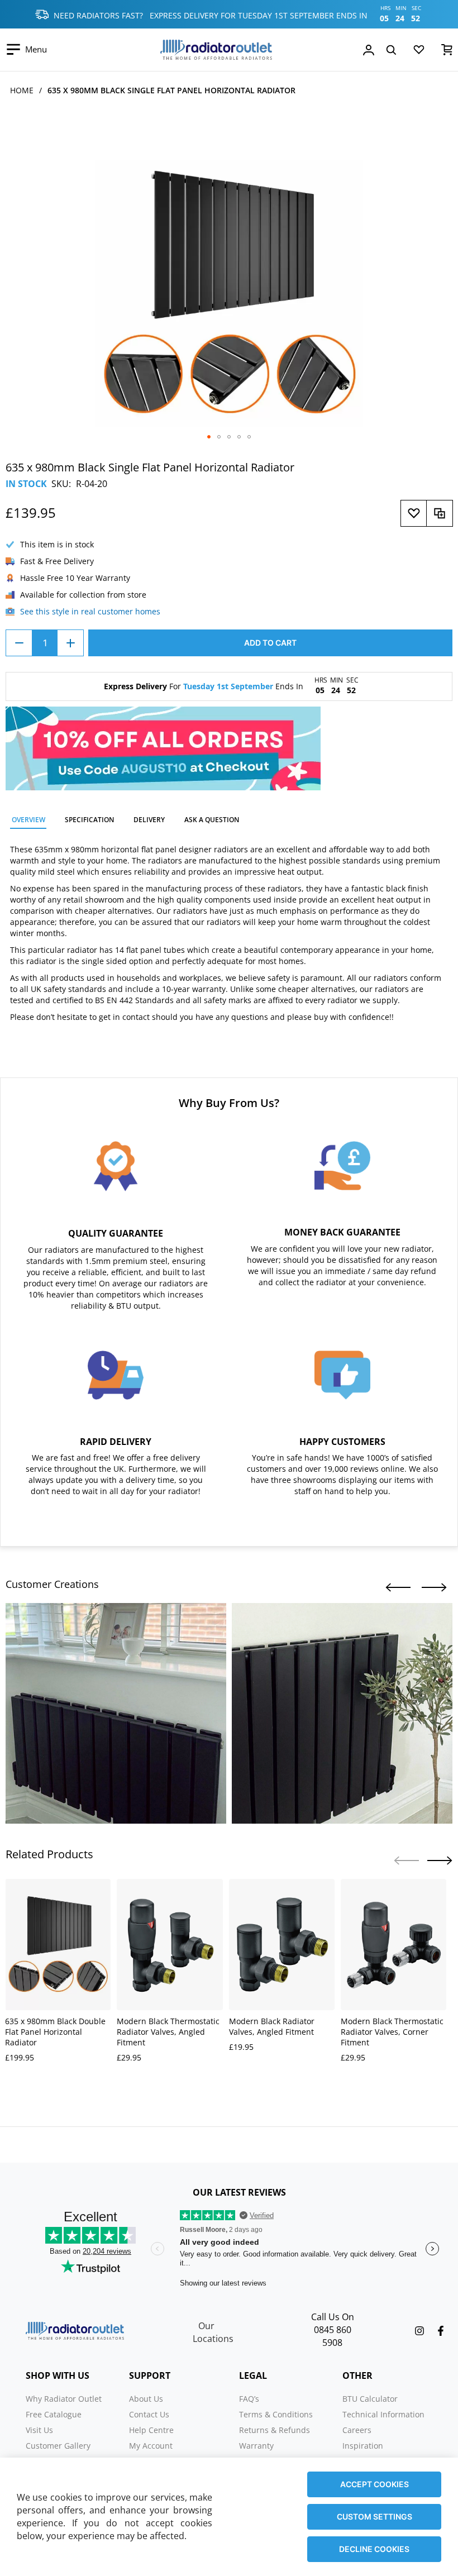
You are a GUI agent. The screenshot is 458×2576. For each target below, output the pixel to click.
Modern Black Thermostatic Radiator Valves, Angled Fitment (168, 2032)
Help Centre (151, 2430)
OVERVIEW (28, 820)
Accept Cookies (374, 2484)
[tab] (28, 821)
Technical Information (383, 2414)
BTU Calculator (370, 2399)
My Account (151, 2446)
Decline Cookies (374, 2549)
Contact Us (149, 2414)
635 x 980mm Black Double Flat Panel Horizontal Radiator (55, 2032)
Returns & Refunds (275, 2430)
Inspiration (363, 2446)
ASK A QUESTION (212, 820)
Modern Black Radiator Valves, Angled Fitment (272, 2026)
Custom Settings (374, 2517)
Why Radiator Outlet (64, 2399)
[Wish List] (419, 52)
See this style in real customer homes (90, 611)
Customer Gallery (58, 2446)
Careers (357, 2430)
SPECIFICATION (89, 820)
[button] (209, 437)
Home (22, 90)
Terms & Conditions (276, 2414)
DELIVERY (149, 820)
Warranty (256, 2446)
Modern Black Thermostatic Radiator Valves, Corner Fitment (392, 2032)
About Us (146, 2399)
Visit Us (39, 2430)
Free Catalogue (54, 2414)
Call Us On (333, 2317)
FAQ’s (249, 2399)
